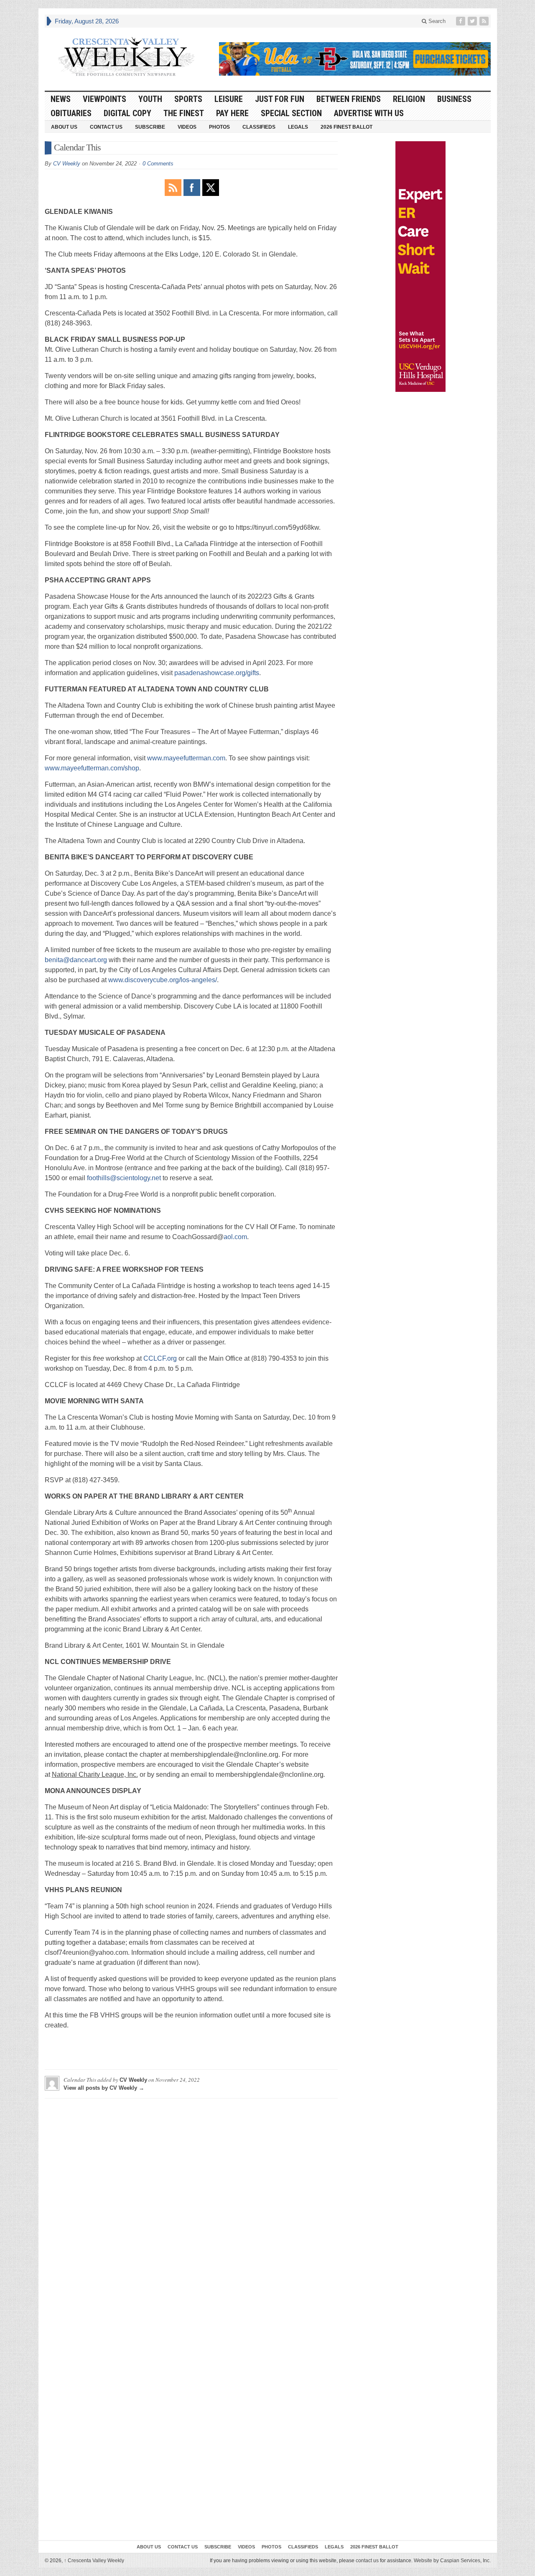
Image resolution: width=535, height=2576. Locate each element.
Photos (219, 127)
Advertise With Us (369, 113)
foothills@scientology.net (124, 1178)
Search (436, 21)
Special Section (291, 113)
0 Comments (158, 164)
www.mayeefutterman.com (186, 758)
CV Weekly (67, 164)
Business (454, 99)
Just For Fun (280, 99)
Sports (188, 99)
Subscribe (150, 127)
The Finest (184, 113)
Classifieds (259, 127)
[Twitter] (473, 21)
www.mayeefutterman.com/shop (92, 768)
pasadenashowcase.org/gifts (217, 673)
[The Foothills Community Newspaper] (126, 57)
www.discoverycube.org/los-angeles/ (163, 980)
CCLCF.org (160, 1358)
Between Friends (349, 99)
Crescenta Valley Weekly (94, 2561)
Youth (150, 99)
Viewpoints (104, 99)
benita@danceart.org (76, 960)
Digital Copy (127, 113)
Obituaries (71, 113)
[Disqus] (191, 2209)
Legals (298, 127)
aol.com (235, 1237)
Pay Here (232, 113)
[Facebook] (461, 21)
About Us (64, 127)
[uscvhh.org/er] (420, 267)
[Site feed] (485, 21)
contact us (367, 2561)
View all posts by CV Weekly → (104, 2088)
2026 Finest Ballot (346, 127)
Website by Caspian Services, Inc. (452, 2561)
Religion (409, 99)
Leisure (229, 99)
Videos (187, 127)
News (61, 99)
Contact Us (106, 127)
